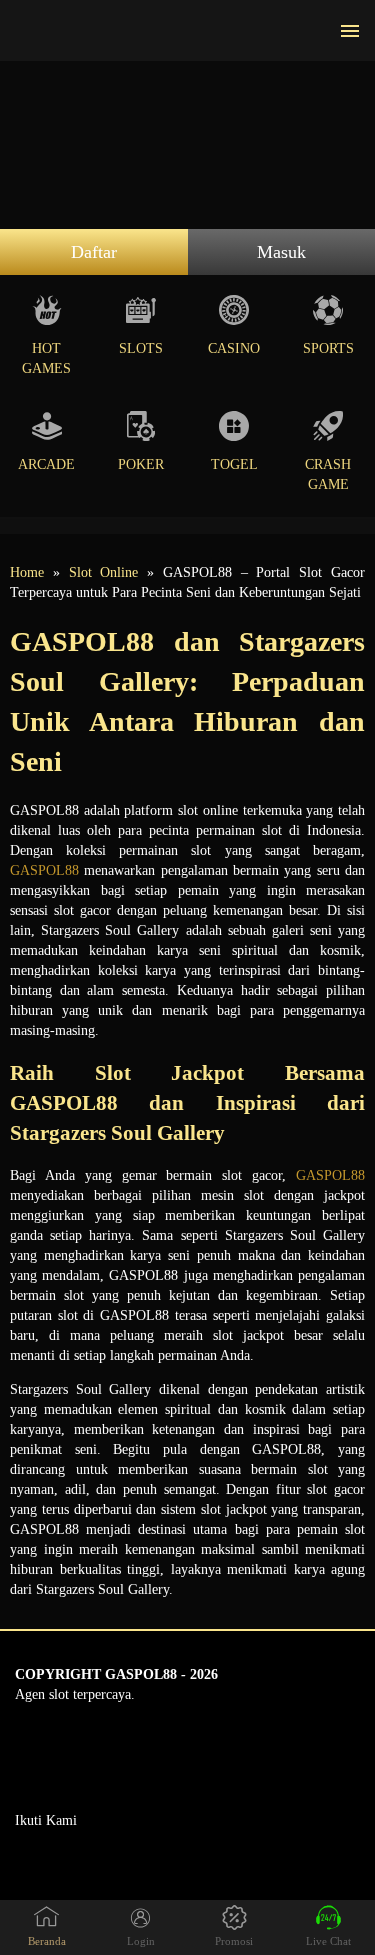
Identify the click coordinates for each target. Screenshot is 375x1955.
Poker (141, 464)
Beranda (47, 1941)
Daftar (94, 252)
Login (141, 1941)
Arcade (46, 464)
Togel (234, 464)
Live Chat (328, 1941)
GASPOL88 (44, 870)
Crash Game (328, 474)
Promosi (234, 1941)
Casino (234, 348)
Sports (328, 348)
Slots (141, 348)
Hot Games (46, 358)
